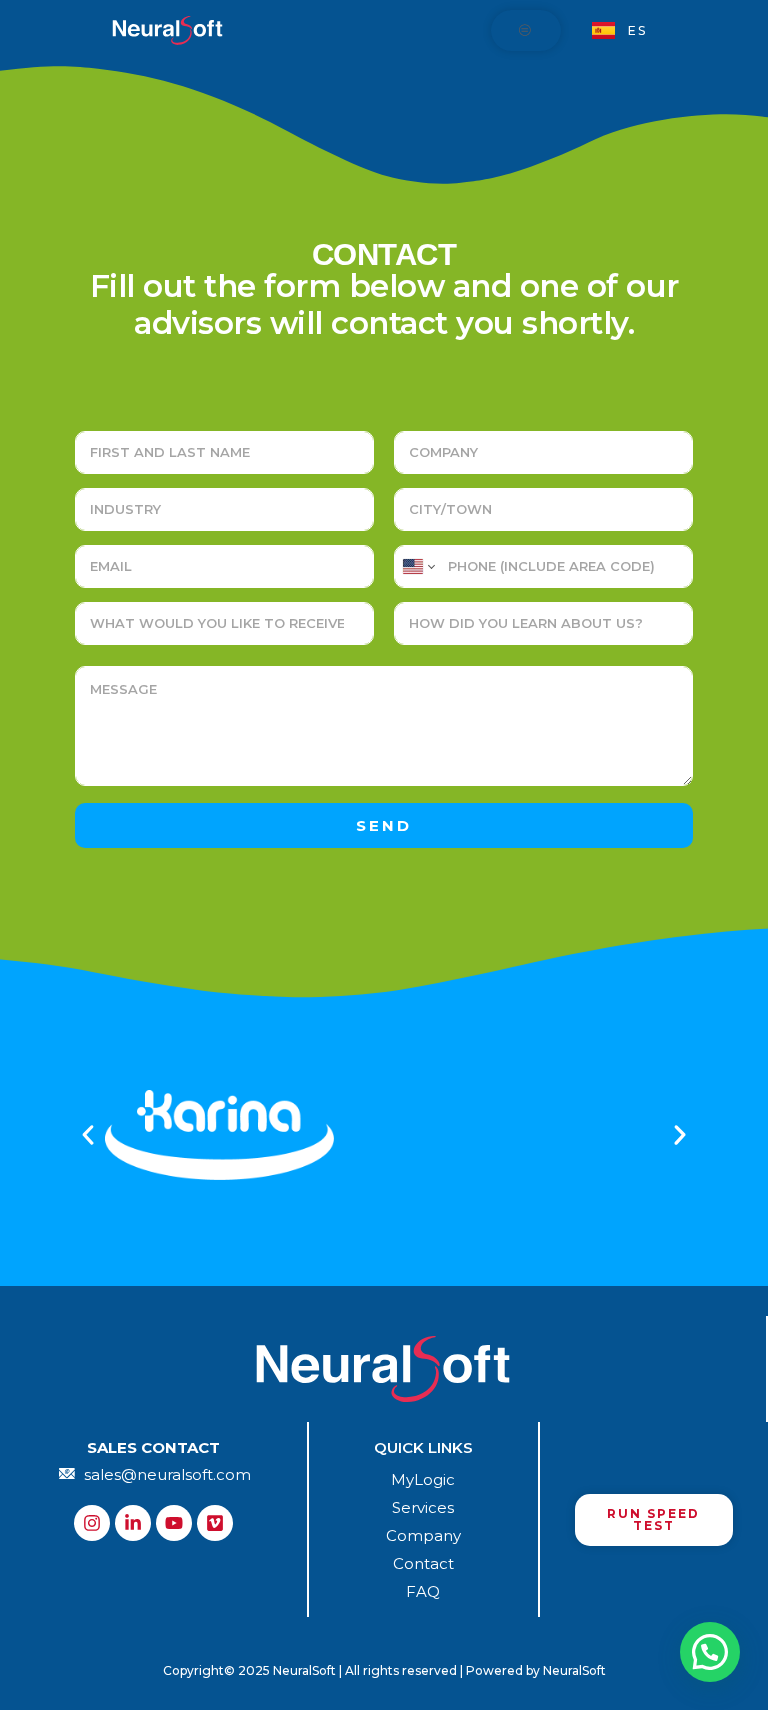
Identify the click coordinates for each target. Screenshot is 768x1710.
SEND (384, 825)
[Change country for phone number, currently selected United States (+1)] (417, 566)
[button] (88, 1135)
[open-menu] (526, 30)
